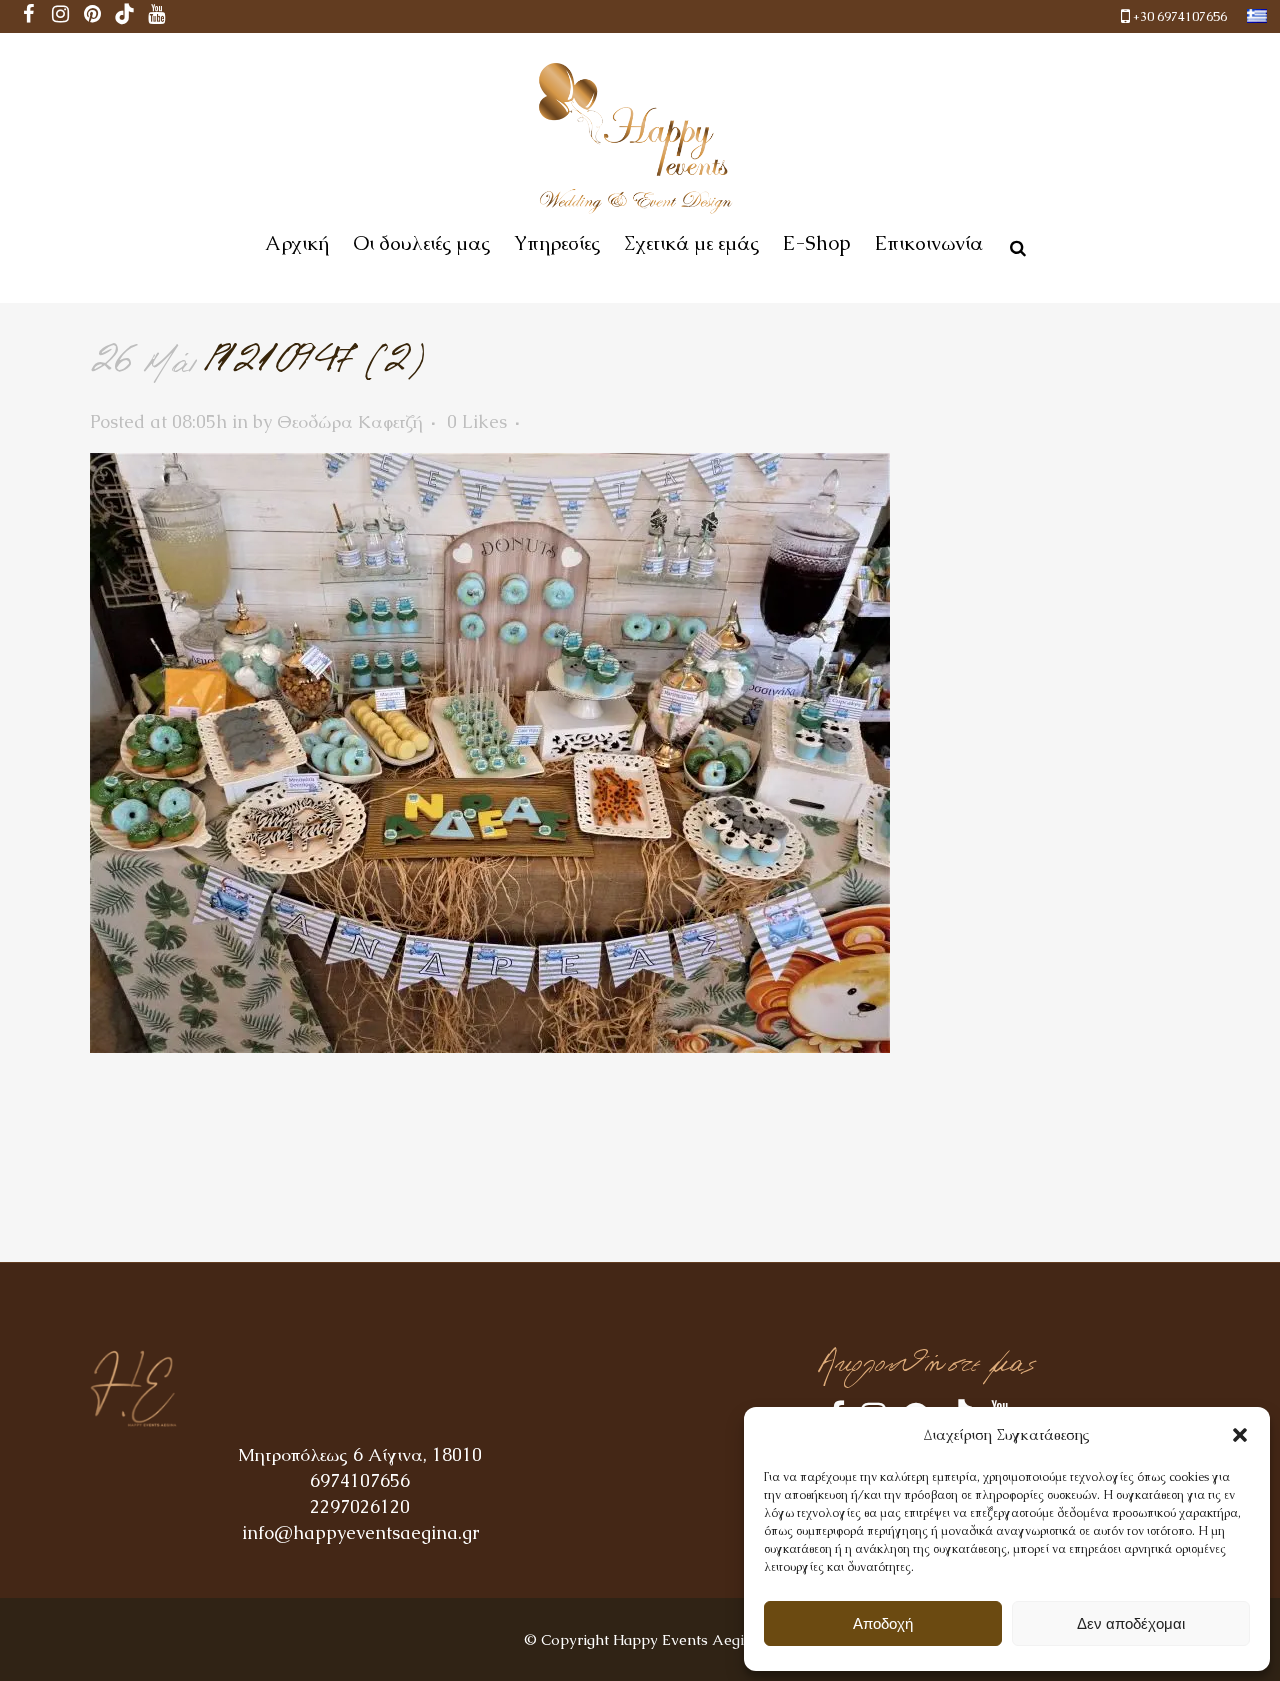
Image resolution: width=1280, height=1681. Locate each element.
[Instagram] (61, 16)
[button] (1240, 1435)
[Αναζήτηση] (1014, 245)
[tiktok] (125, 16)
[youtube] (157, 16)
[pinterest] (93, 16)
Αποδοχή (883, 1623)
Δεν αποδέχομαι (1131, 1623)
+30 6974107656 (1180, 16)
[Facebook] (29, 16)
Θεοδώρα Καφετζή (350, 421)
